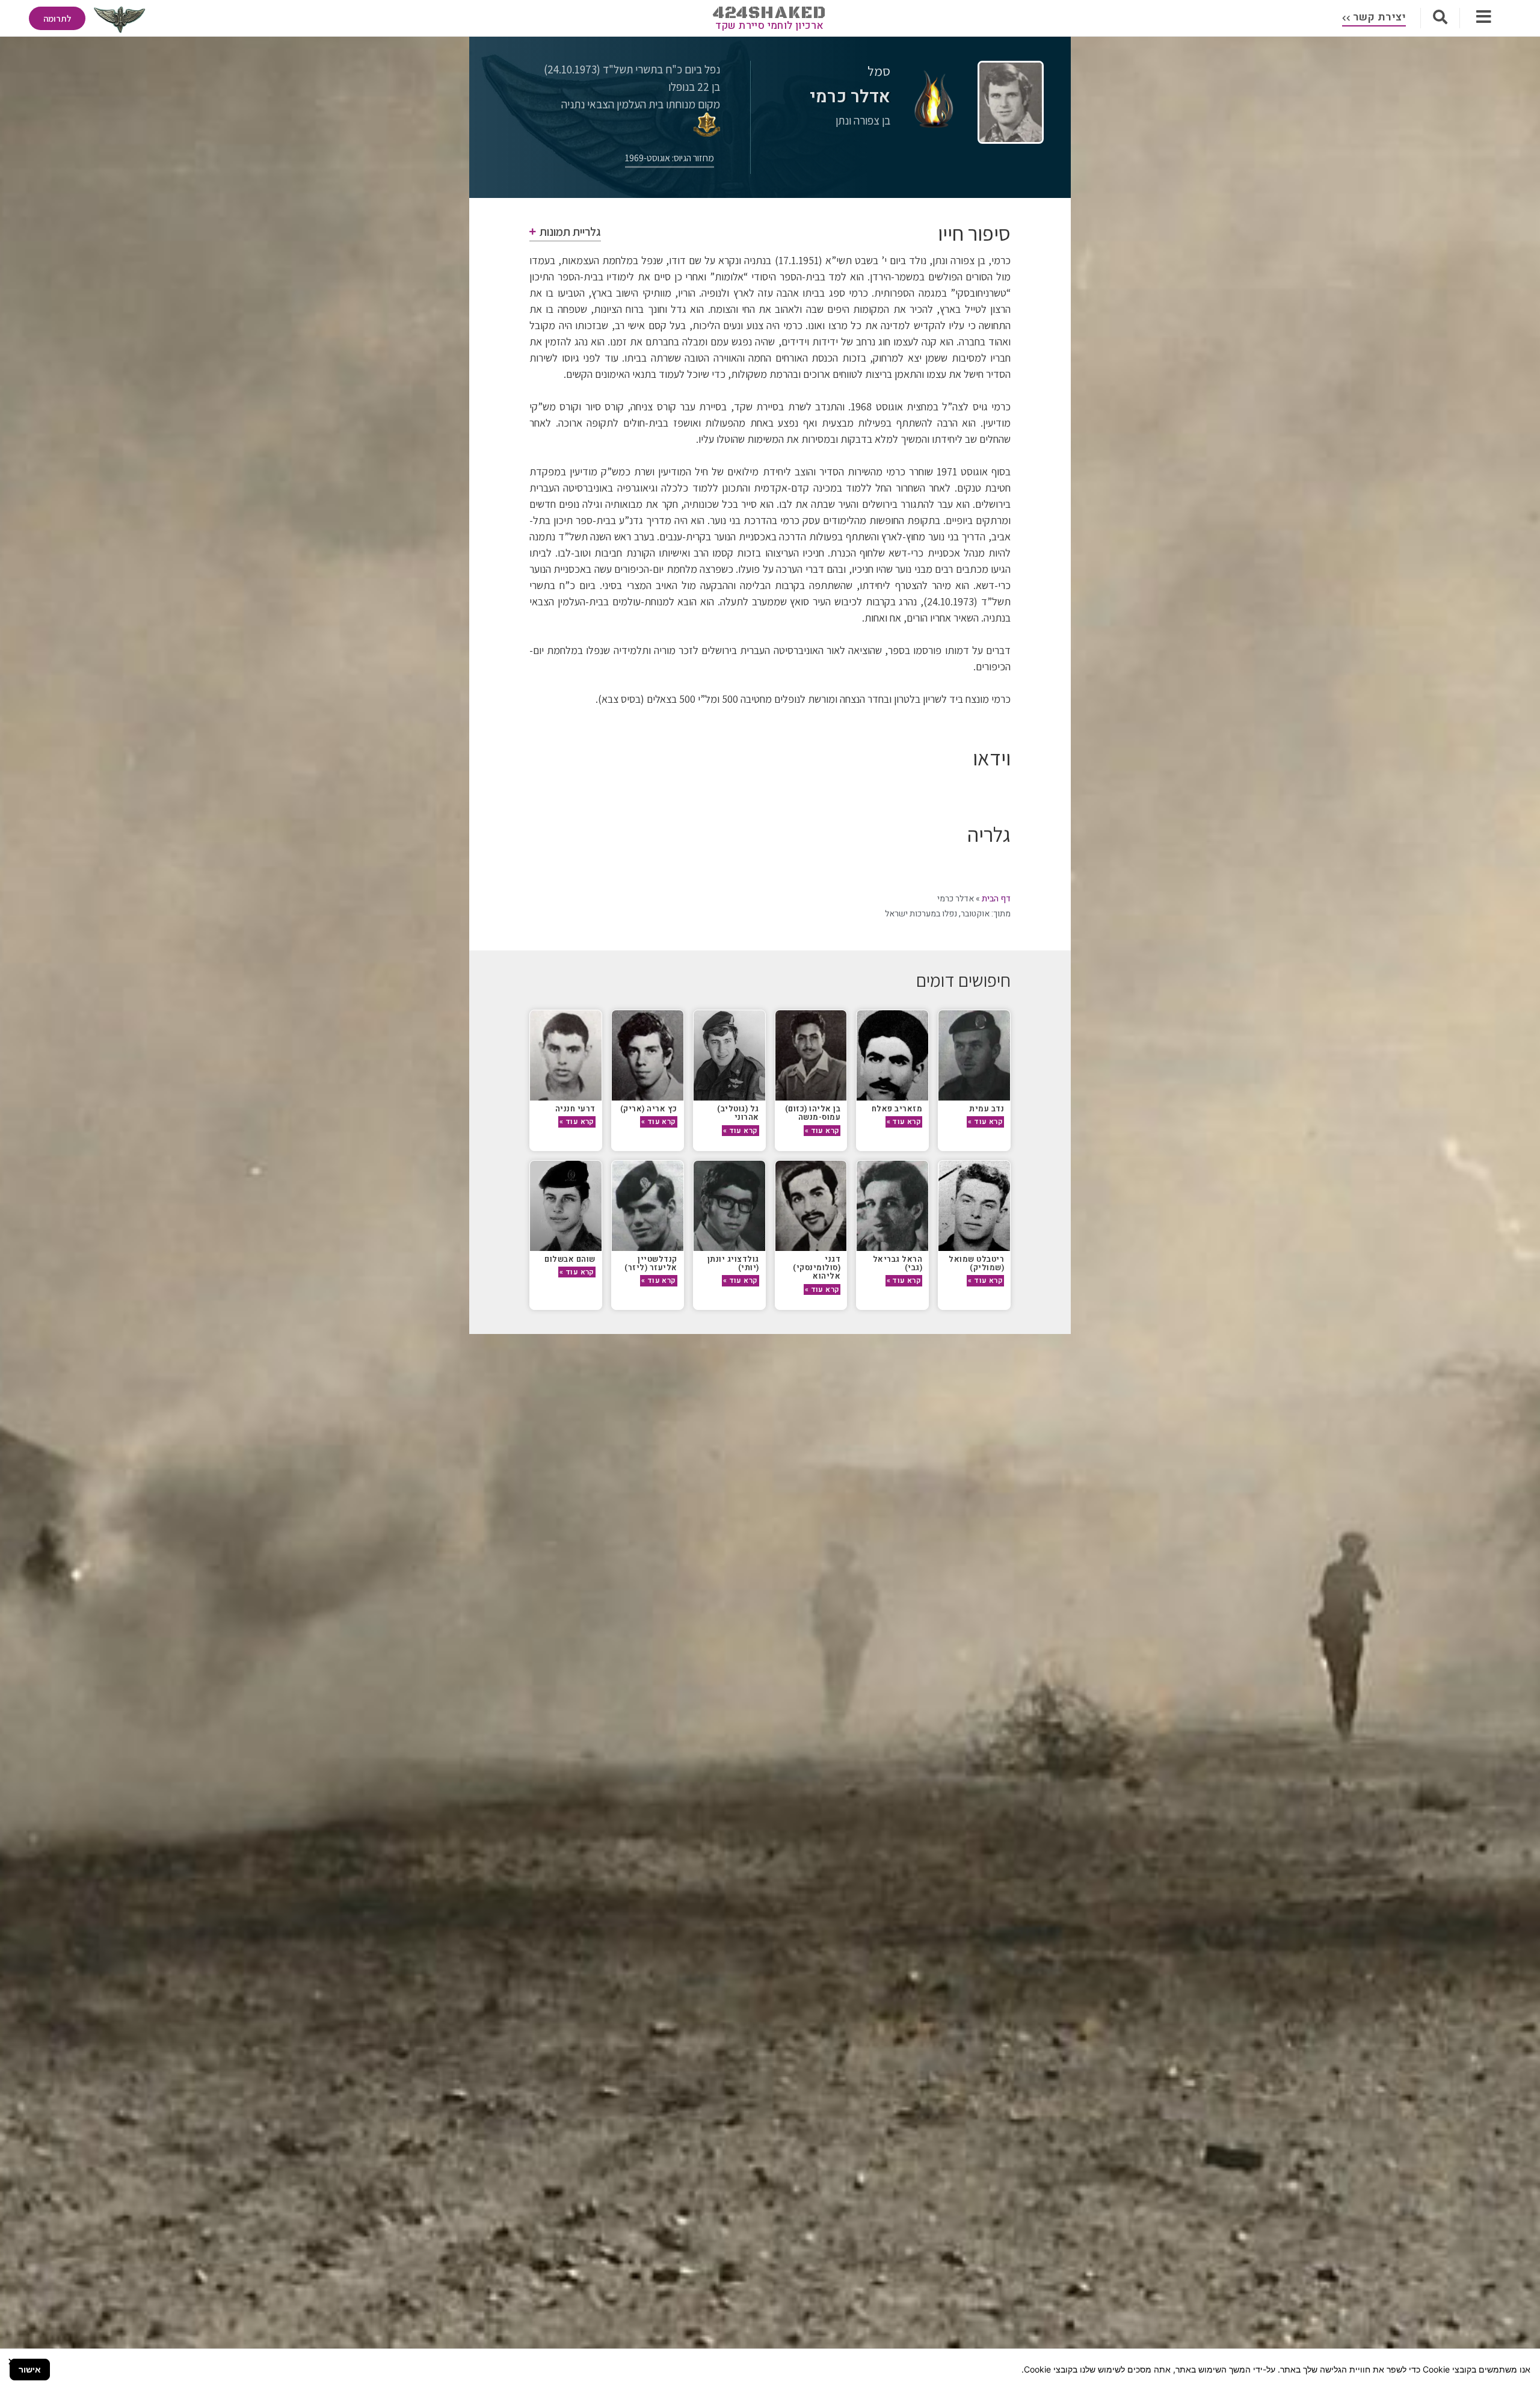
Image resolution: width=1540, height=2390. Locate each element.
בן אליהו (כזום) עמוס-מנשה (813, 1113)
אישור (30, 2369)
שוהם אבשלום (569, 1259)
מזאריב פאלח (897, 1109)
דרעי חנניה (575, 1109)
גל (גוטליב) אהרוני (738, 1113)
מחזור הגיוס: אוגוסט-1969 (670, 158)
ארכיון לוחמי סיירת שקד (770, 26)
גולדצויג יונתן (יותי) (733, 1263)
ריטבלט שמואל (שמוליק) (976, 1263)
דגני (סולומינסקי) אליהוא (817, 1268)
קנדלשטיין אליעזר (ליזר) (651, 1263)
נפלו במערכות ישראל (921, 914)
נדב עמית (987, 1109)
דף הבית (996, 899)
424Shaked (770, 13)
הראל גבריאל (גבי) (898, 1263)
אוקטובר (975, 914)
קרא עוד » (985, 1122)
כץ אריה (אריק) (649, 1109)
